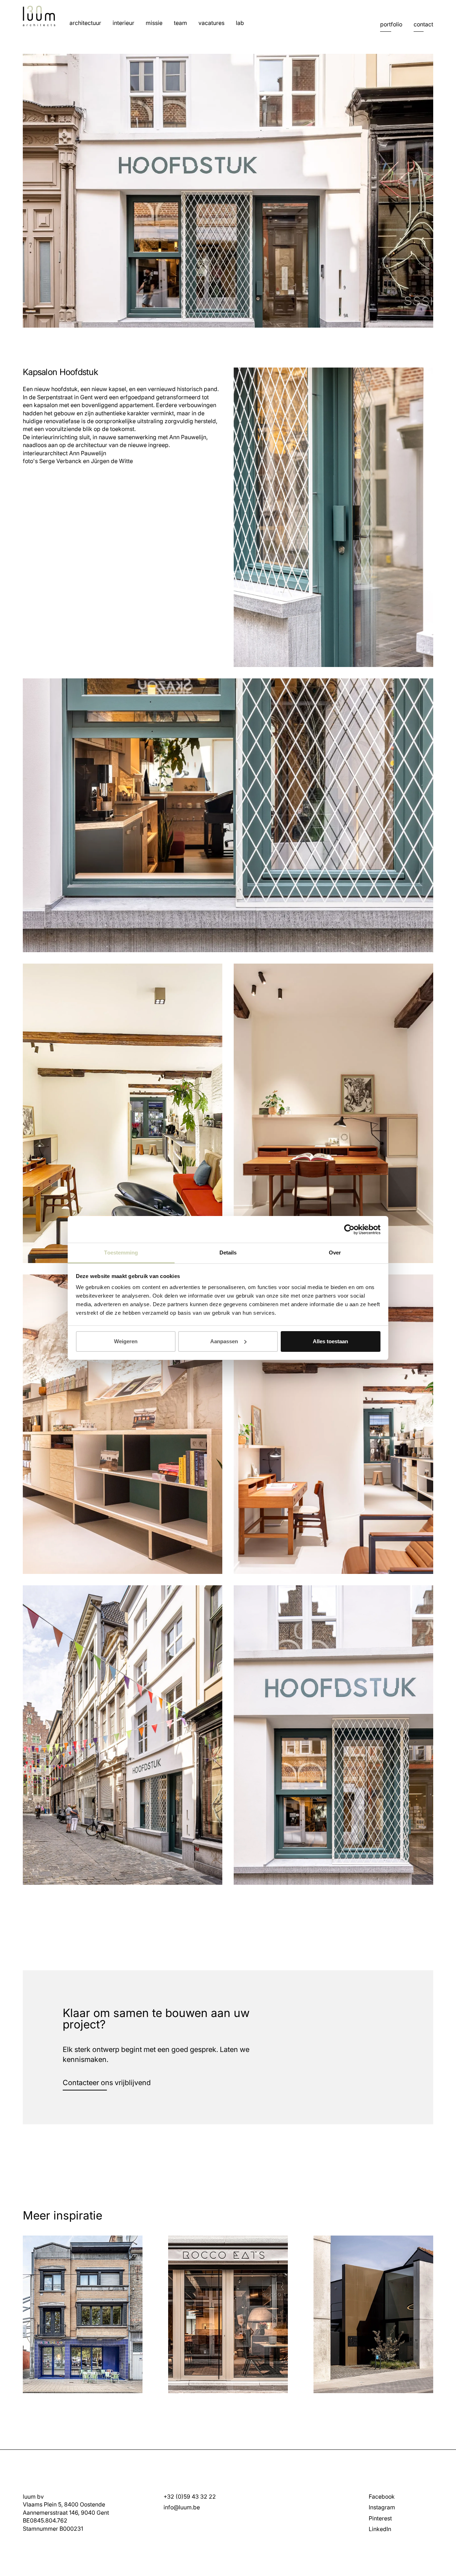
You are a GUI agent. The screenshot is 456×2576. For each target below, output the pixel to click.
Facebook (382, 2497)
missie (154, 23)
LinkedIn (380, 2529)
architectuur (85, 23)
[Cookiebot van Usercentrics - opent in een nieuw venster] (349, 1230)
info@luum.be (182, 2507)
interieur (123, 23)
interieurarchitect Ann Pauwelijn (64, 453)
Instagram (382, 2507)
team (180, 23)
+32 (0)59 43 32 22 (190, 2497)
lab (240, 23)
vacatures (211, 23)
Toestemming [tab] (121, 1253)
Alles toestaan (330, 1341)
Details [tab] (228, 1253)
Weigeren (126, 1341)
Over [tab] (335, 1253)
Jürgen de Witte (112, 461)
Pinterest (380, 2518)
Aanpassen (224, 1341)
